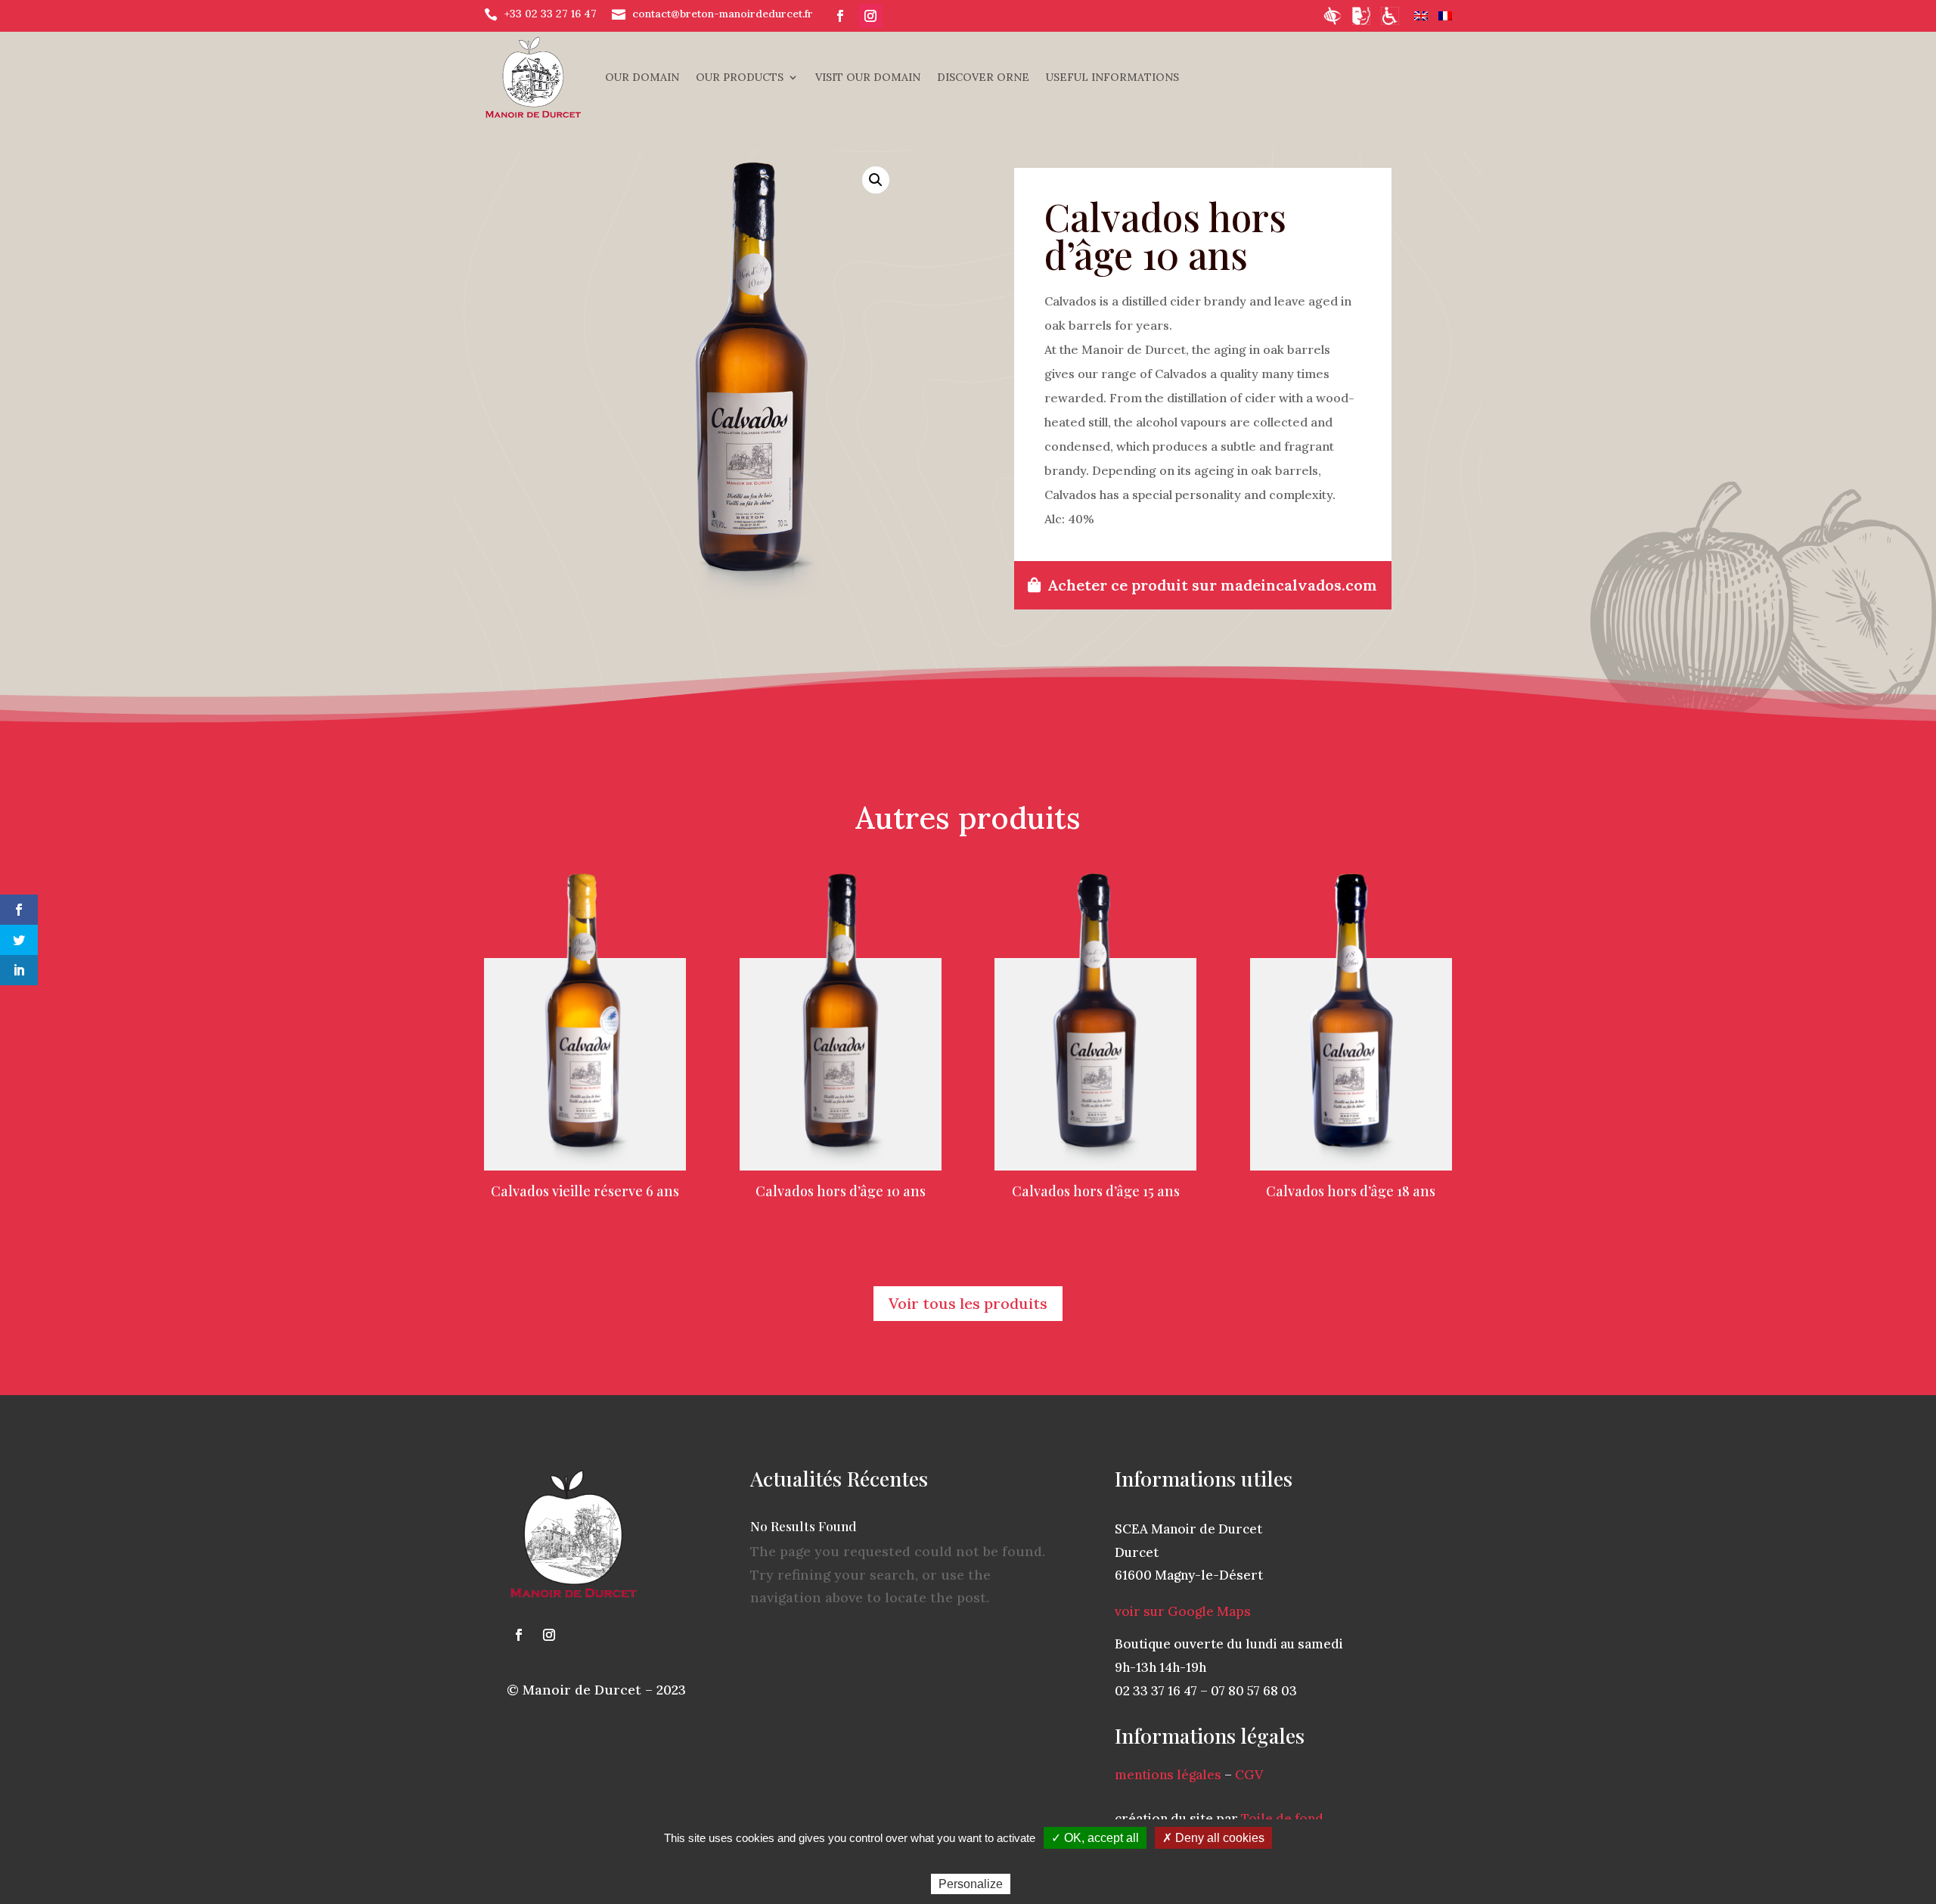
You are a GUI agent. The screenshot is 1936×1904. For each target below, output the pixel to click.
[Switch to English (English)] (1421, 16)
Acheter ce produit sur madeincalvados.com (1212, 585)
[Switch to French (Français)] (1445, 16)
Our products (740, 77)
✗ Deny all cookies (1213, 1838)
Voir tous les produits (968, 1303)
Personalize (971, 1884)
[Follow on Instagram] (870, 16)
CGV (1249, 1775)
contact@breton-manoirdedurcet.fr (723, 14)
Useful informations (1112, 77)
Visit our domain (868, 77)
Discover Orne (983, 77)
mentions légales (1168, 1775)
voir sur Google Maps (1183, 1611)
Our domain (642, 77)
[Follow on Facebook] (840, 16)
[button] (876, 180)
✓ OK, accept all (1095, 1838)
